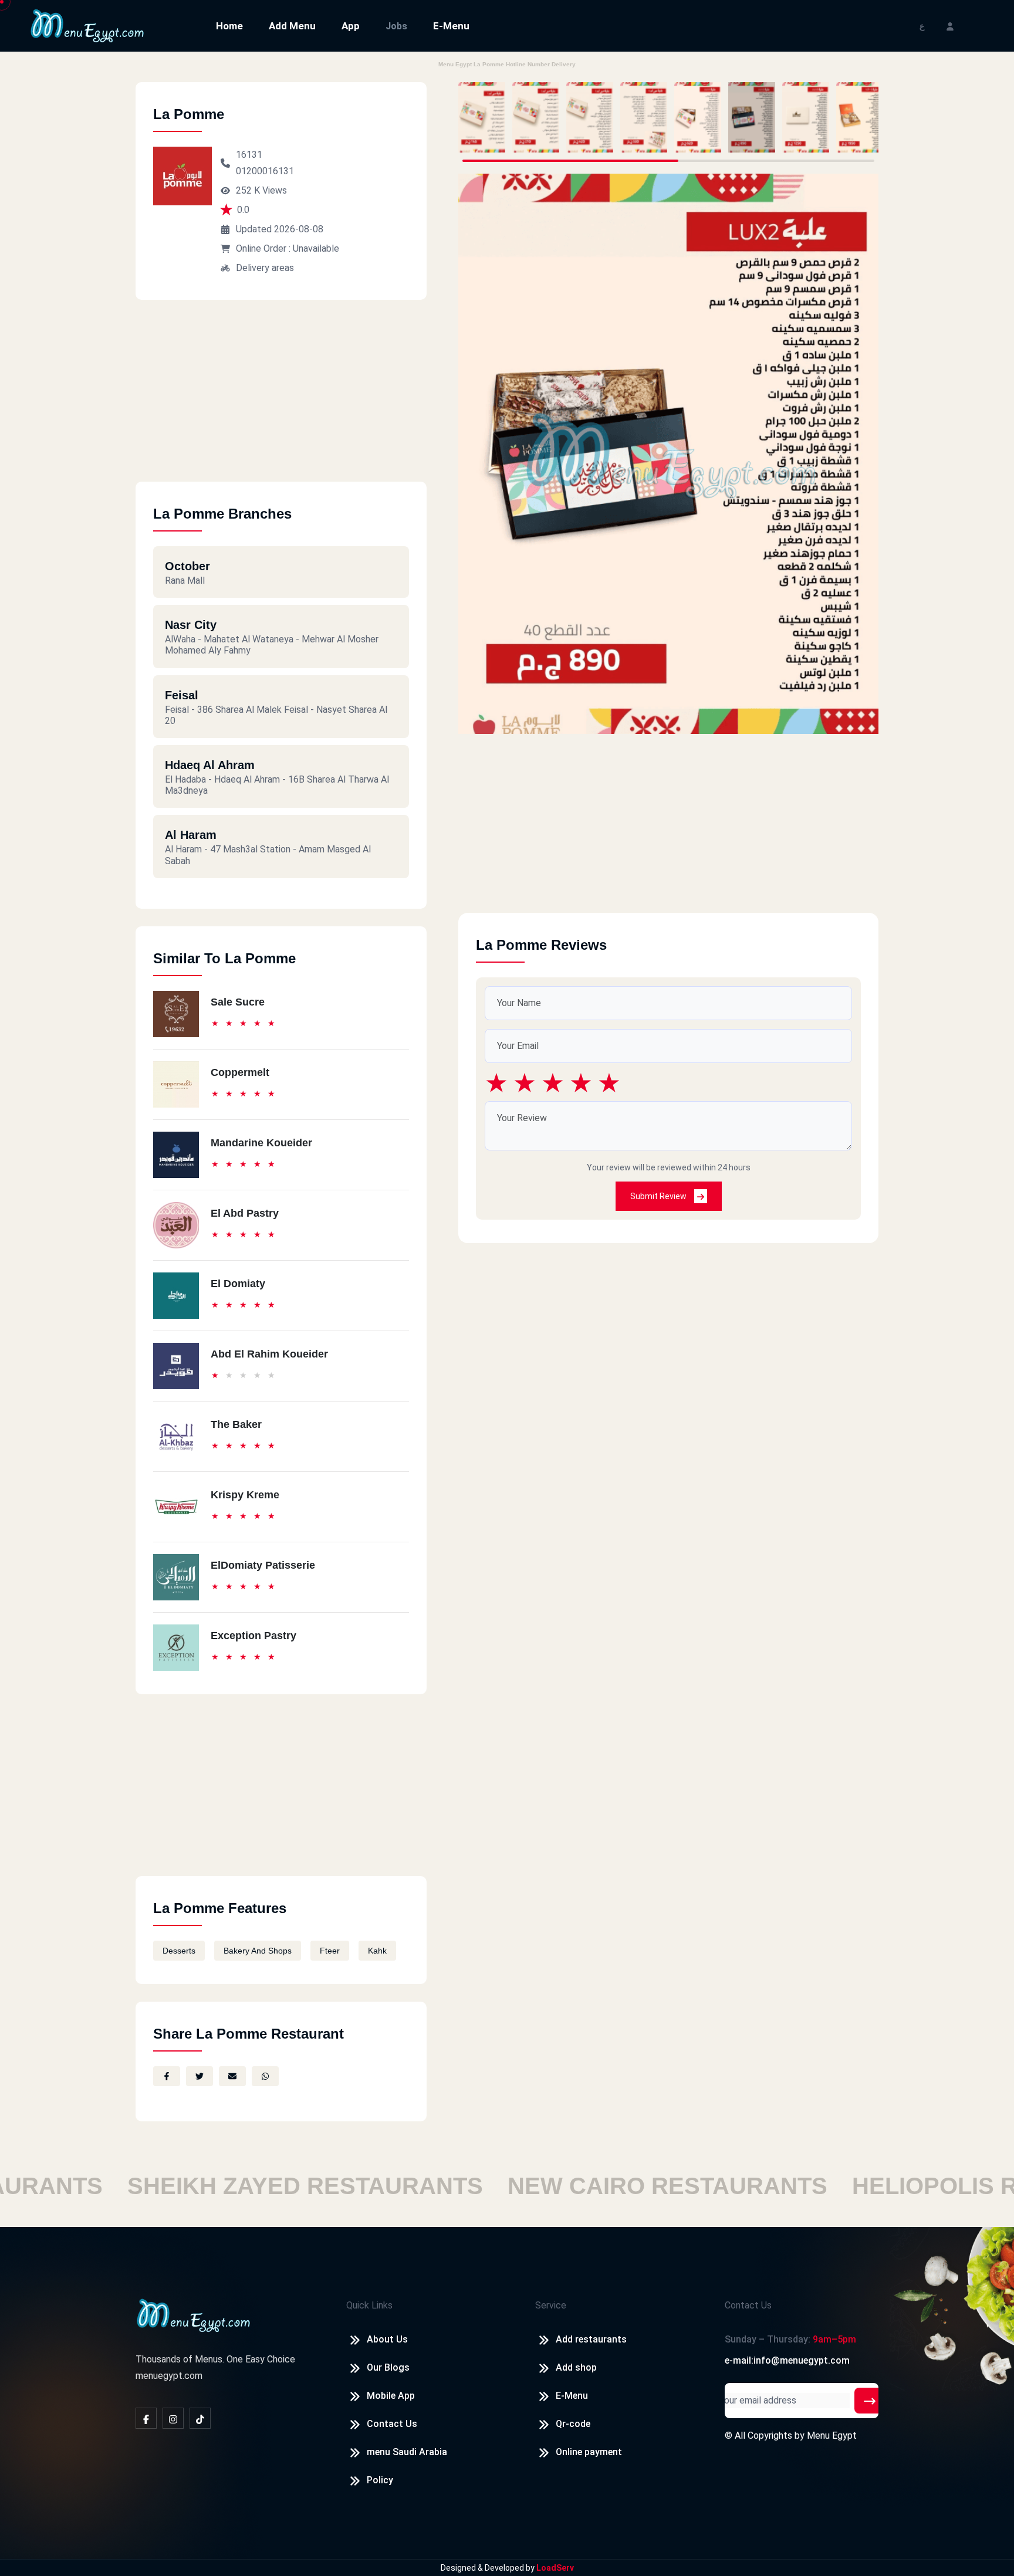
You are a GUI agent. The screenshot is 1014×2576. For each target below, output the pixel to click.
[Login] (950, 26)
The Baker (236, 1424)
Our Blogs (388, 2367)
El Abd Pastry (245, 1213)
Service (551, 2305)
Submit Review (659, 1196)
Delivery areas (265, 268)
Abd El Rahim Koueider (269, 1354)
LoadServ (555, 2568)
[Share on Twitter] (200, 2076)
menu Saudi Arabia (407, 2452)
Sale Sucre (238, 1002)
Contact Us (392, 2424)
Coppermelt (240, 1072)
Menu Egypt (832, 2435)
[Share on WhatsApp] (265, 2076)
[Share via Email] (232, 2076)
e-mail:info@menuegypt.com (787, 2360)
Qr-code (573, 2424)
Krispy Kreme (245, 1495)
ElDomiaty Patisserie (263, 1565)
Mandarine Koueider (261, 1143)
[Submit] (870, 2401)
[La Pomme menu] (482, 117)
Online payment (589, 2452)
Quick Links (369, 2305)
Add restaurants (591, 2339)
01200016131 (265, 171)
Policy (380, 2480)
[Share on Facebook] (167, 2076)
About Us (387, 2339)
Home (229, 26)
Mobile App (391, 2396)
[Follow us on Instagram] (173, 2418)
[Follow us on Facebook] (146, 2418)
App (351, 26)
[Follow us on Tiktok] (200, 2418)
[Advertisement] (281, 400)
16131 (249, 155)
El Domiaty (238, 1284)
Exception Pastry (253, 1636)
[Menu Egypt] (87, 25)
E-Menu (451, 26)
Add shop (576, 2367)
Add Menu (292, 26)
